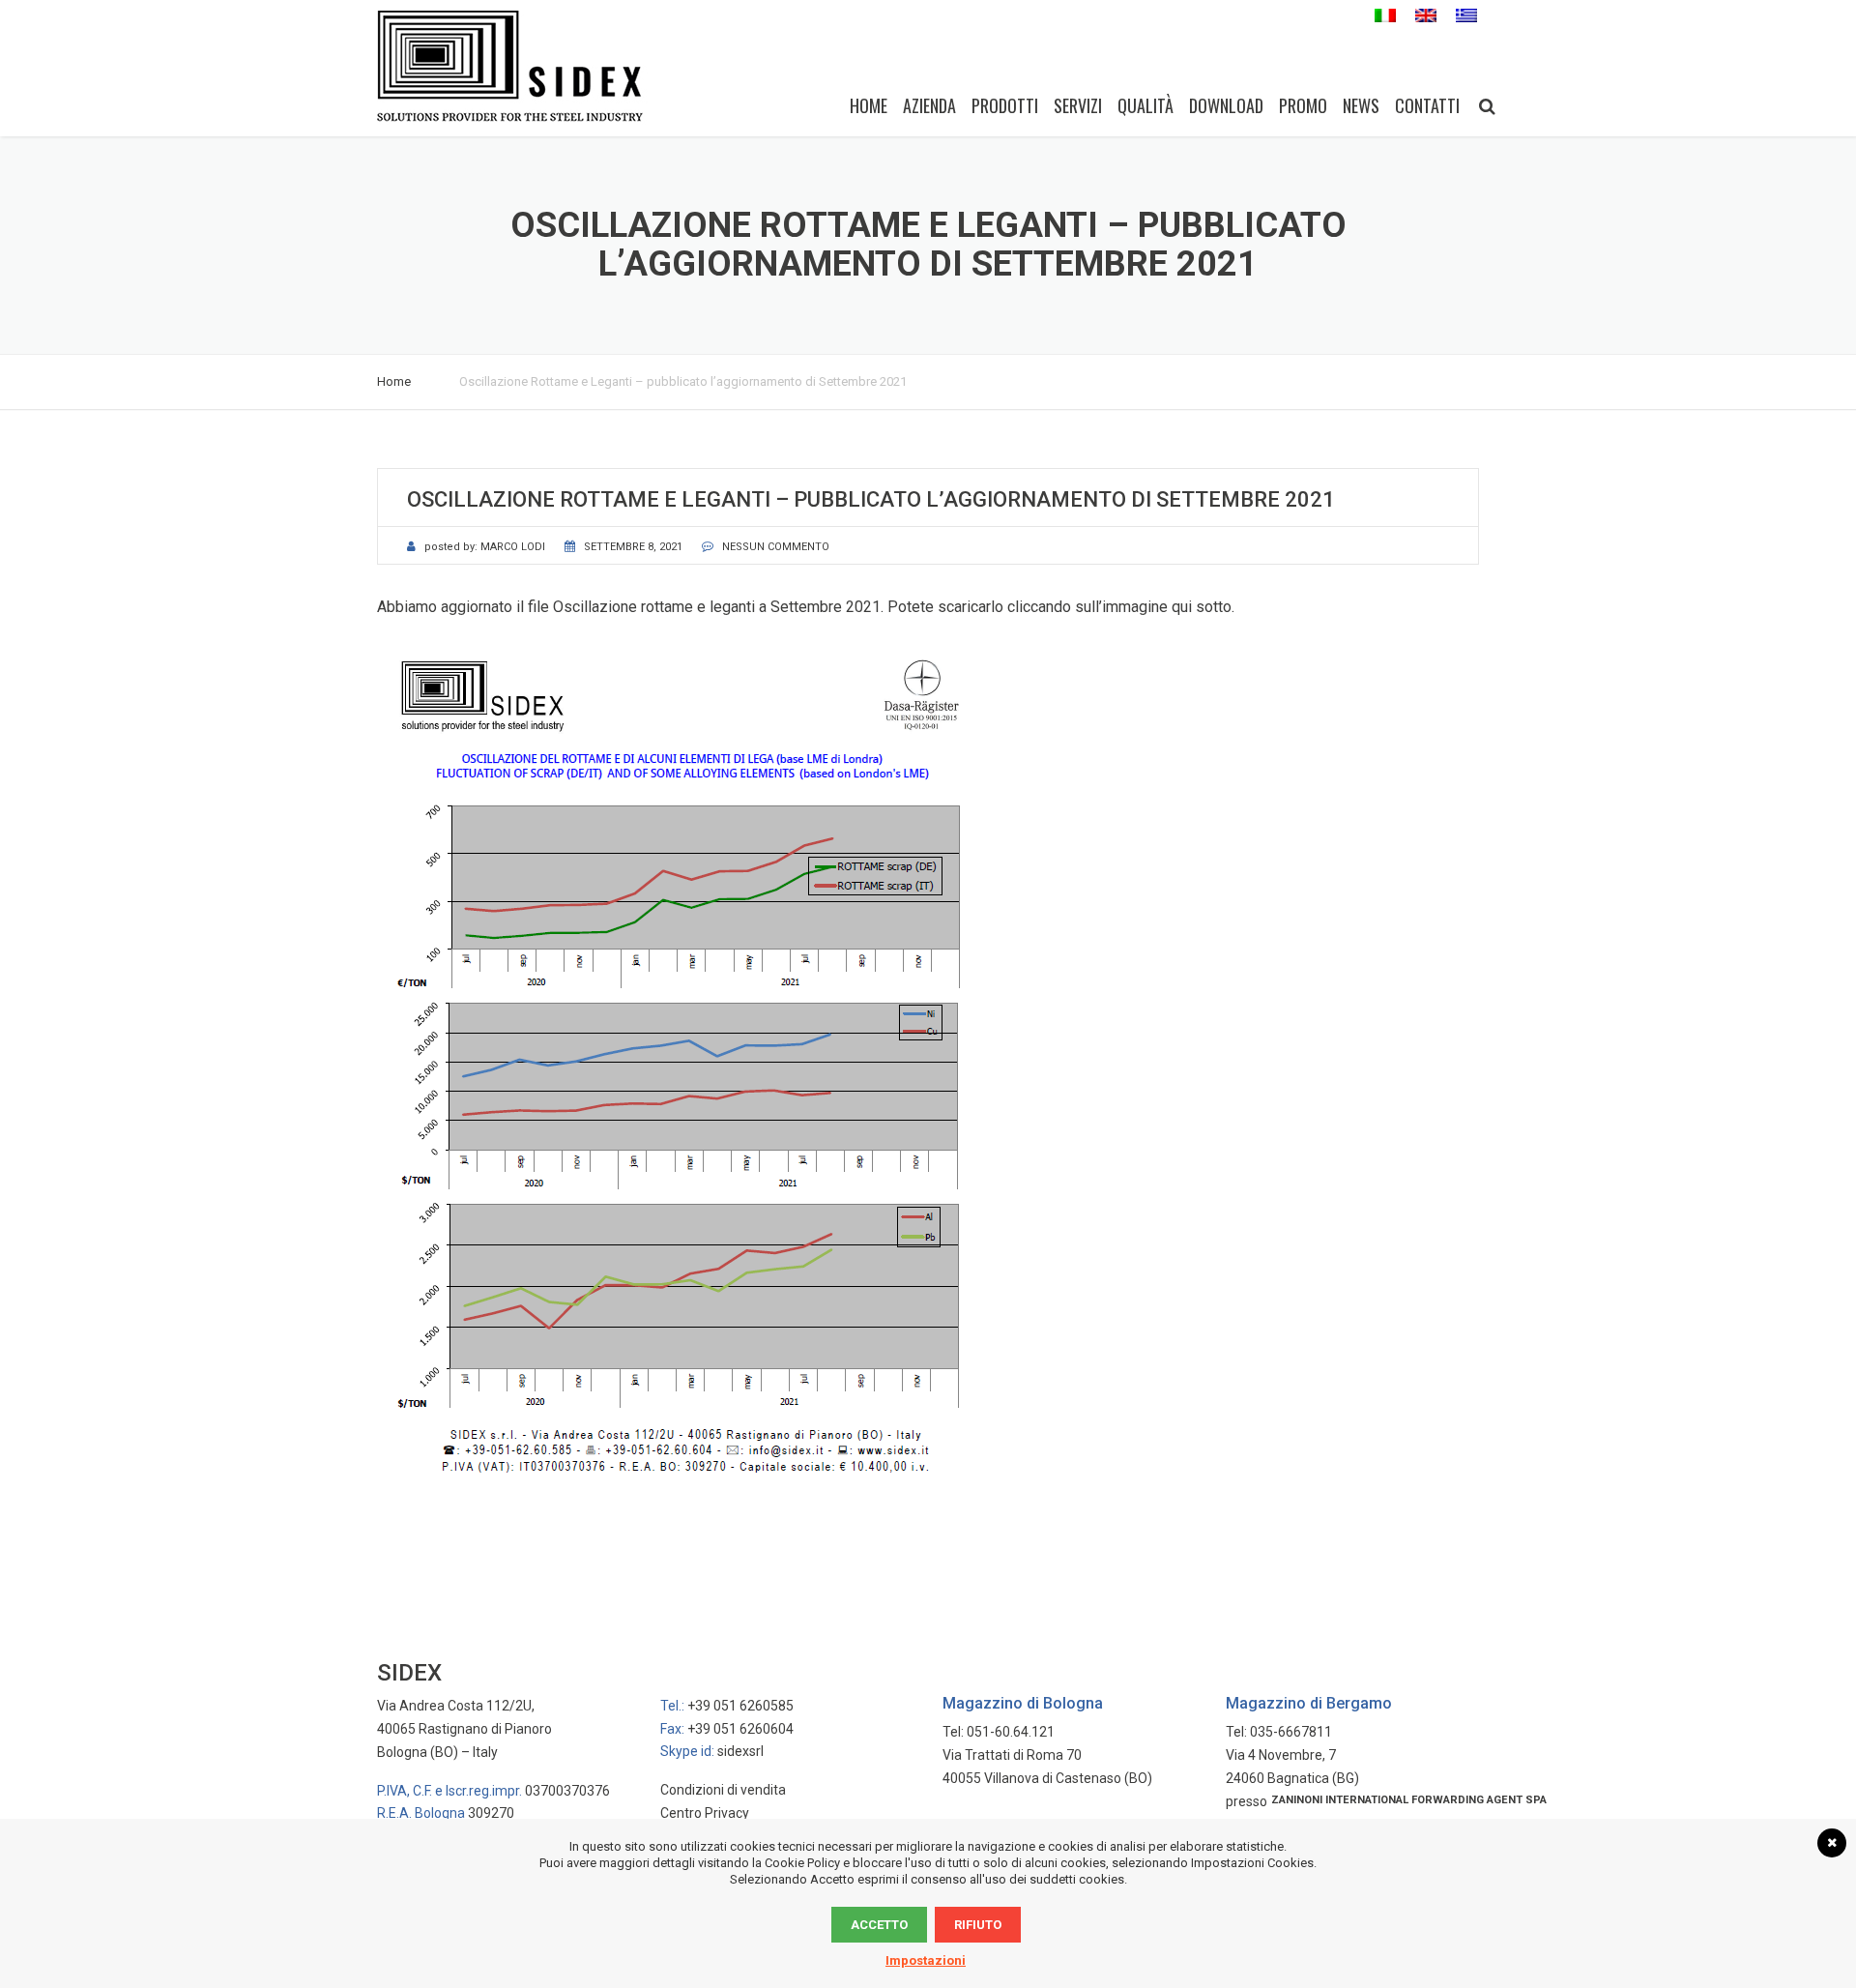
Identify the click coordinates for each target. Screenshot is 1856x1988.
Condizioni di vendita (723, 1790)
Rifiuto (978, 1925)
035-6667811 (1291, 1732)
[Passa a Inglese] (1426, 16)
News (1361, 105)
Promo (1303, 105)
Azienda (929, 105)
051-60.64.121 (1011, 1732)
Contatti (1427, 105)
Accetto (879, 1925)
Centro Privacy (705, 1813)
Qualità (1145, 105)
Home (869, 105)
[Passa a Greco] (1466, 16)
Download (1226, 105)
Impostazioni (926, 1960)
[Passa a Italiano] (1385, 16)
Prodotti (1005, 105)
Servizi (1078, 105)
